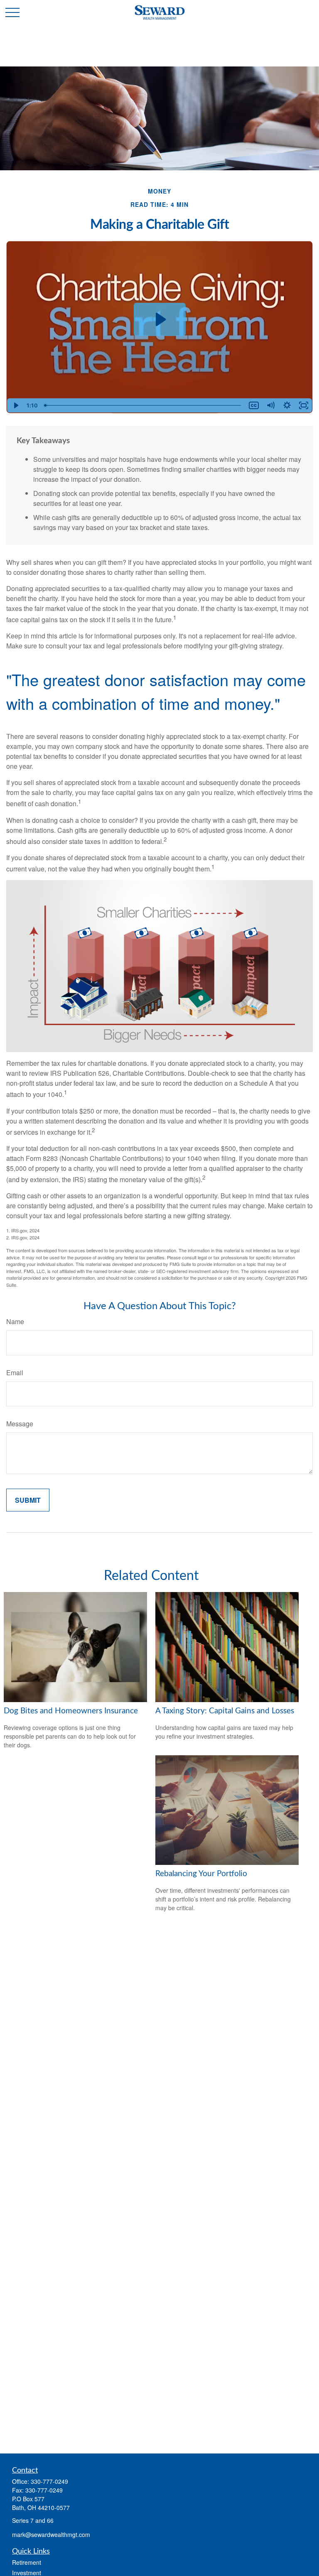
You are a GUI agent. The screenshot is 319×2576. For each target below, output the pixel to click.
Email (15, 1373)
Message (20, 1424)
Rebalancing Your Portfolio (201, 1874)
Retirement (27, 2562)
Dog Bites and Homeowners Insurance (71, 1711)
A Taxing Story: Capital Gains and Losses (225, 1711)
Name (15, 1321)
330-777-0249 (49, 2481)
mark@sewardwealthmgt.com (51, 2534)
